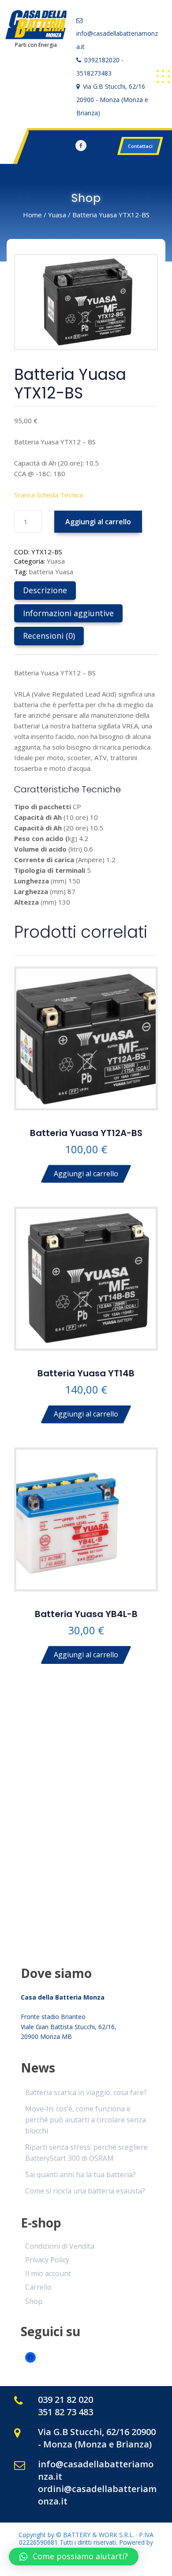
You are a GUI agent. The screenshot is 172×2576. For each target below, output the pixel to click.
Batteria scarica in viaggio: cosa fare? (86, 2092)
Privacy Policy (47, 2260)
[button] (74, 2557)
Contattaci (140, 146)
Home (32, 215)
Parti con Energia (36, 45)
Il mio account (48, 2273)
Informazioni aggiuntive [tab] (68, 613)
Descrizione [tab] (45, 590)
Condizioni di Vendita (60, 2246)
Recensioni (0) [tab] (49, 636)
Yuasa (57, 215)
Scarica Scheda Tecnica (49, 495)
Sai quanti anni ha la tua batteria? (80, 2174)
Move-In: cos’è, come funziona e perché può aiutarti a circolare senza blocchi (86, 2120)
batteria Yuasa (51, 572)
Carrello (38, 2287)
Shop (34, 2301)
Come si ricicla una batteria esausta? (85, 2191)
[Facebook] (81, 146)
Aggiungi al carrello (98, 522)
